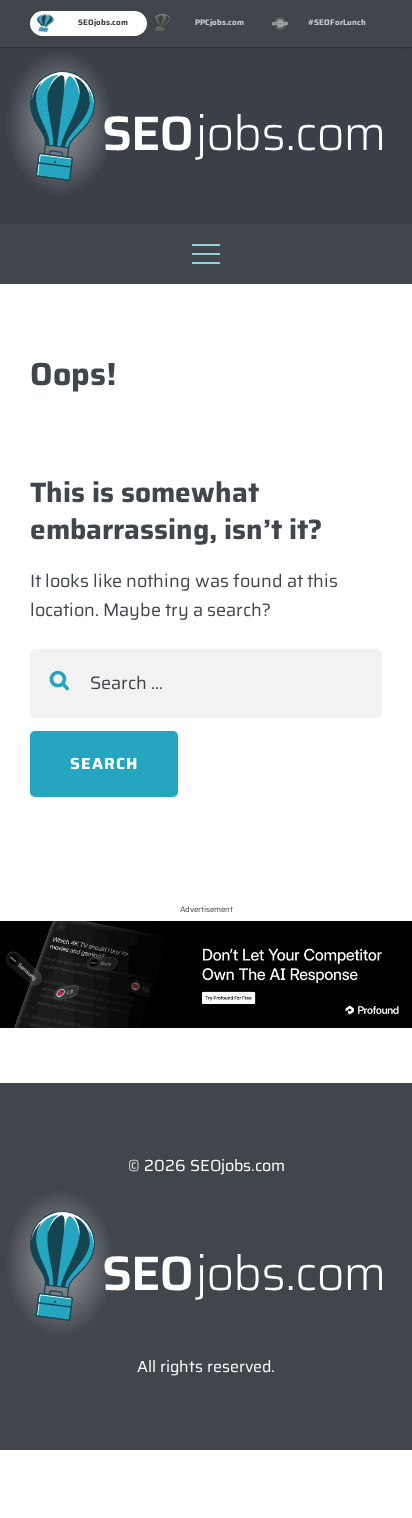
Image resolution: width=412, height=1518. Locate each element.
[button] (206, 249)
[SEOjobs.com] (206, 126)
